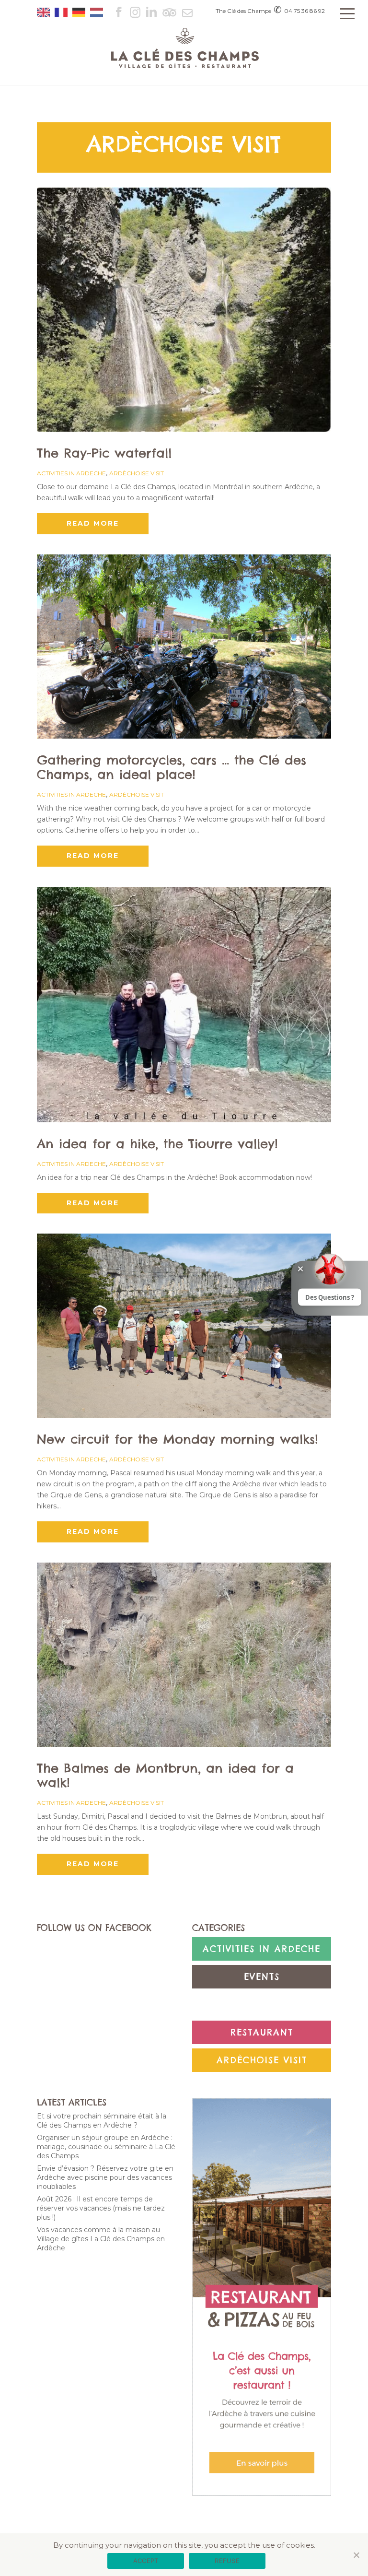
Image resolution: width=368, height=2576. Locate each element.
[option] (63, 12)
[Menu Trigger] (348, 13)
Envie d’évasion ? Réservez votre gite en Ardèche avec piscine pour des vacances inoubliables (105, 2177)
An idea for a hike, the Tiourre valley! (157, 1144)
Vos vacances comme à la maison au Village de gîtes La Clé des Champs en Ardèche (101, 2239)
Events (262, 1977)
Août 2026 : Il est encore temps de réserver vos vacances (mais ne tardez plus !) (101, 2208)
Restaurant (262, 2032)
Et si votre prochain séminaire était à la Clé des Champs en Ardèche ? (102, 2121)
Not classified (262, 2005)
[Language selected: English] (72, 9)
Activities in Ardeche (71, 473)
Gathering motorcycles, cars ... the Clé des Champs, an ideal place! (172, 767)
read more (93, 523)
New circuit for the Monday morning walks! (178, 1439)
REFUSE (227, 2561)
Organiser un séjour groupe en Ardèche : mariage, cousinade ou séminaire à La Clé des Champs (106, 2147)
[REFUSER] (356, 2555)
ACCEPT (146, 2561)
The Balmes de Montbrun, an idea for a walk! (165, 1775)
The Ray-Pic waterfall (104, 453)
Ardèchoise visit (137, 473)
